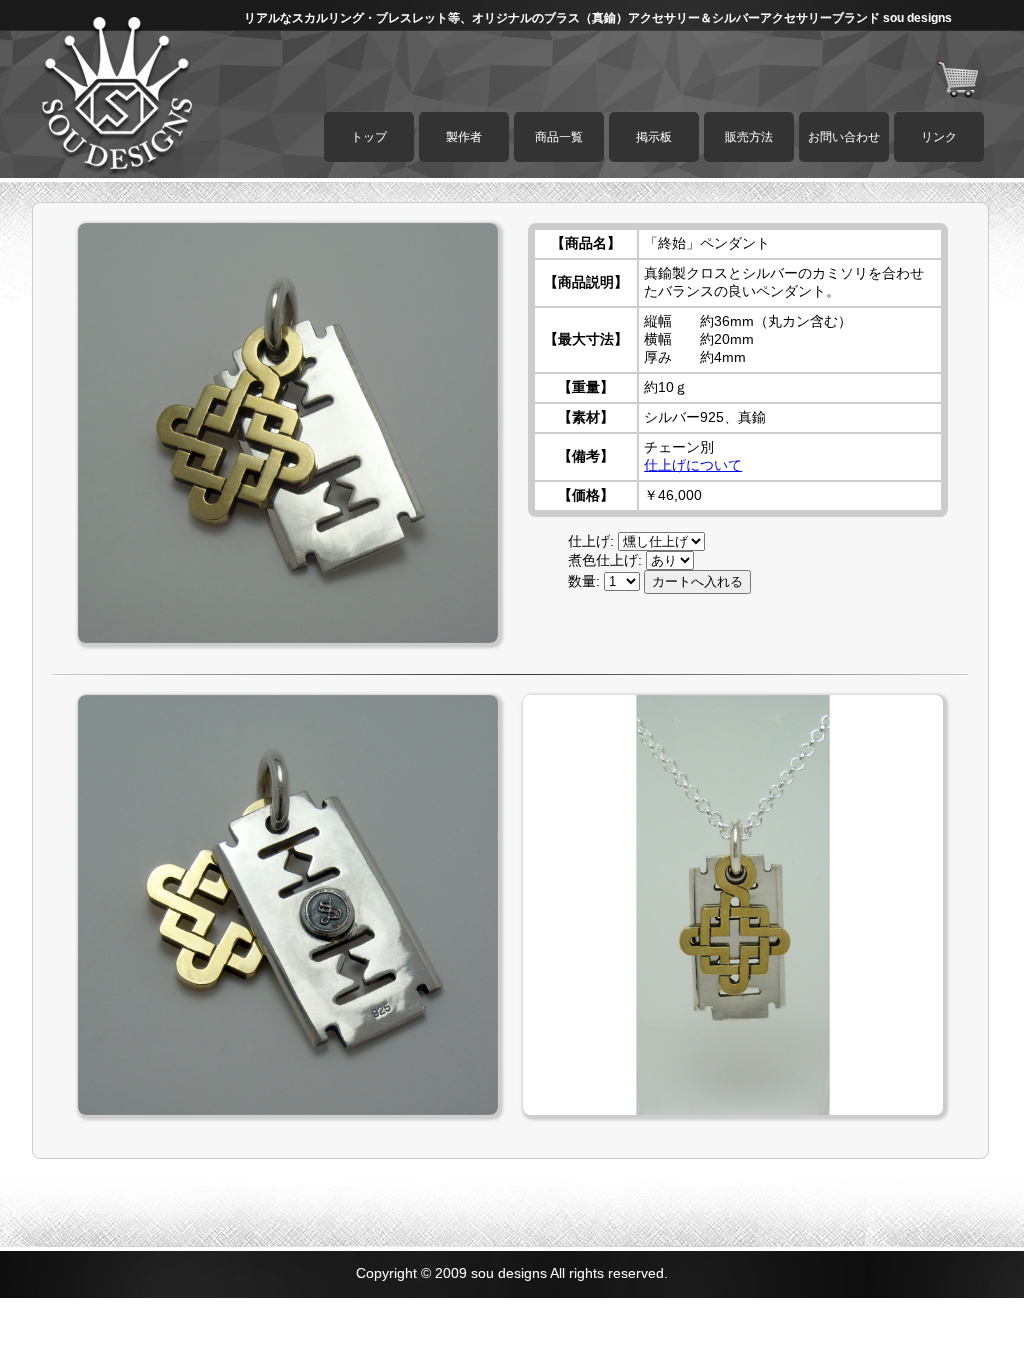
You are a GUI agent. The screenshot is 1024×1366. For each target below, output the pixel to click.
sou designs (509, 1273)
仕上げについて (693, 465)
